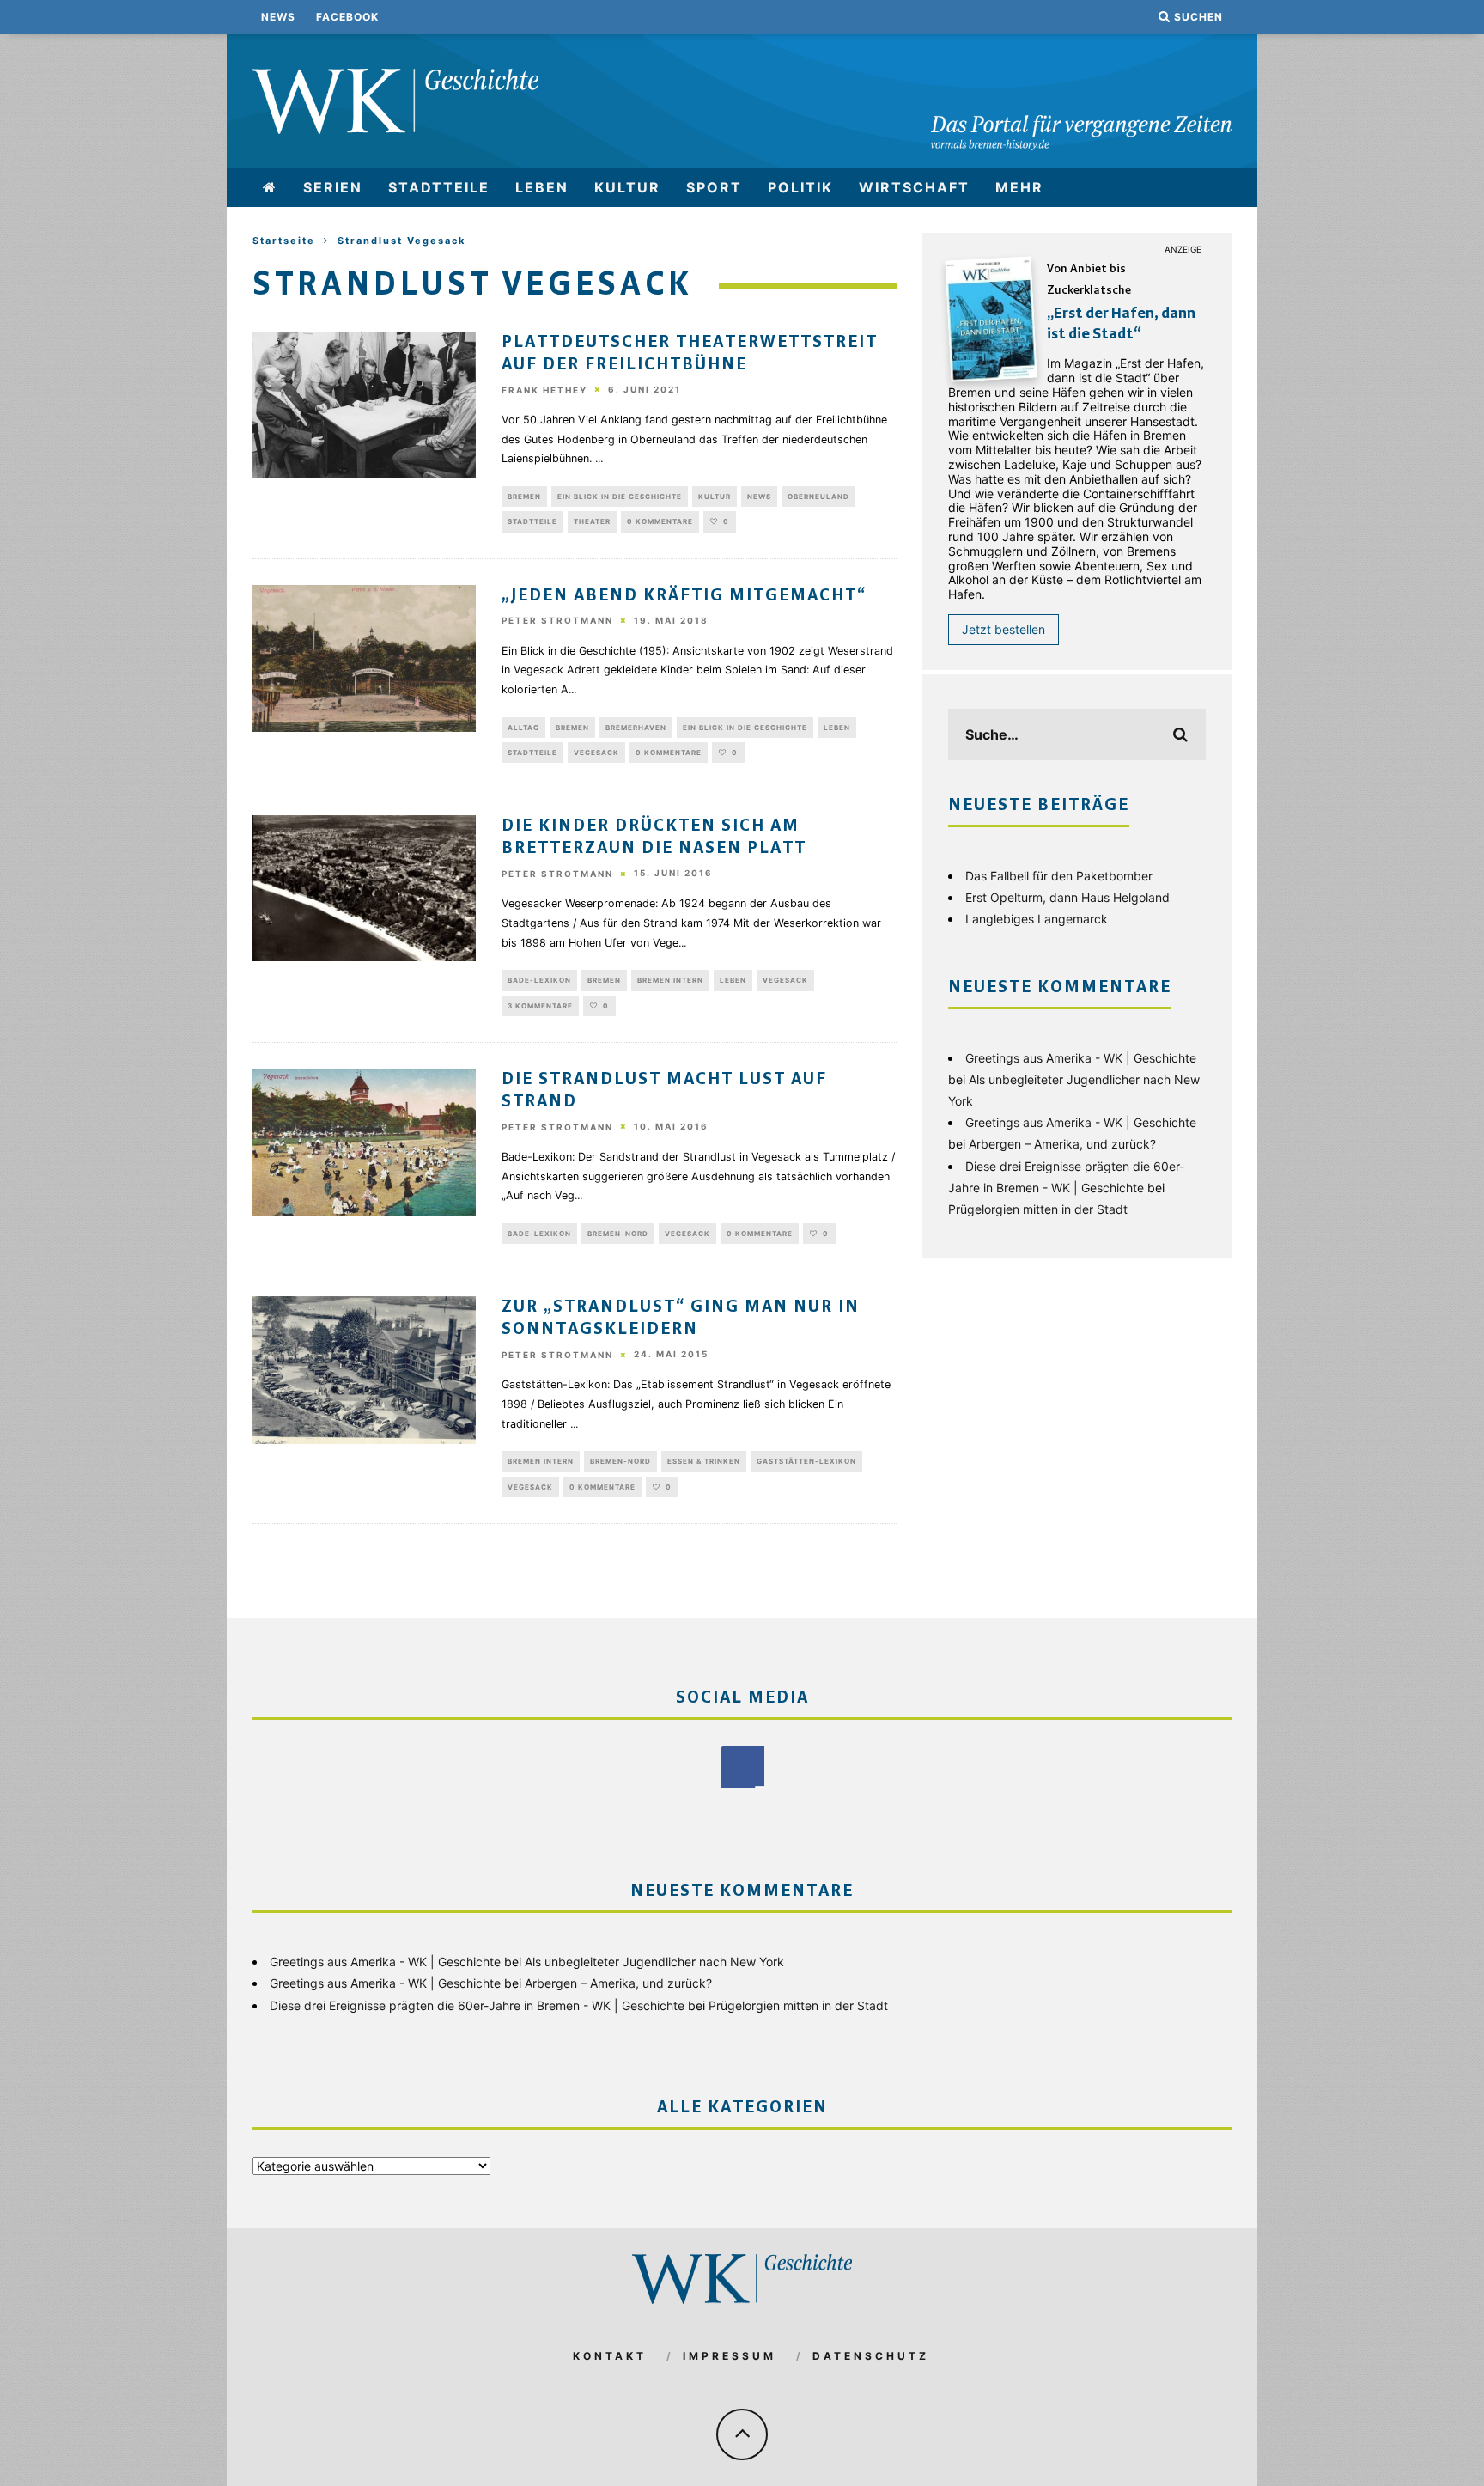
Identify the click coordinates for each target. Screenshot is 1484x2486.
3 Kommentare (540, 1006)
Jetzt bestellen (1004, 629)
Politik (800, 187)
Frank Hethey (544, 390)
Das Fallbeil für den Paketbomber (1059, 876)
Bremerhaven (636, 728)
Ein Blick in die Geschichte (620, 497)
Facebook (347, 17)
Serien (333, 187)
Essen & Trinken (704, 1461)
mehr (1019, 187)
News (278, 17)
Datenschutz (871, 2356)
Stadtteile (439, 187)
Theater (592, 521)
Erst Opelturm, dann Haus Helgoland (1067, 897)
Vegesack (596, 753)
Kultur (627, 187)
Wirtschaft (914, 187)
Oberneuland (818, 497)
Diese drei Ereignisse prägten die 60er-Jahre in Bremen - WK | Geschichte (477, 2005)
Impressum (730, 2356)
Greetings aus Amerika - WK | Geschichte (1081, 1058)
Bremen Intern (670, 980)
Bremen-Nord (618, 1234)
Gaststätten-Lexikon (806, 1461)
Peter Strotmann (557, 621)
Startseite (284, 241)
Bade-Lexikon (539, 980)
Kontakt (610, 2356)
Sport (714, 187)
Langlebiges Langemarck (1037, 919)
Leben (542, 187)
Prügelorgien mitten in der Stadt (1038, 1209)
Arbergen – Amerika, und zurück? (1062, 1144)
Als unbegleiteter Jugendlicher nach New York (654, 1962)
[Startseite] (270, 188)
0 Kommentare (660, 521)
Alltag (523, 728)
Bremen (524, 497)
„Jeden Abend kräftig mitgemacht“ (684, 596)
